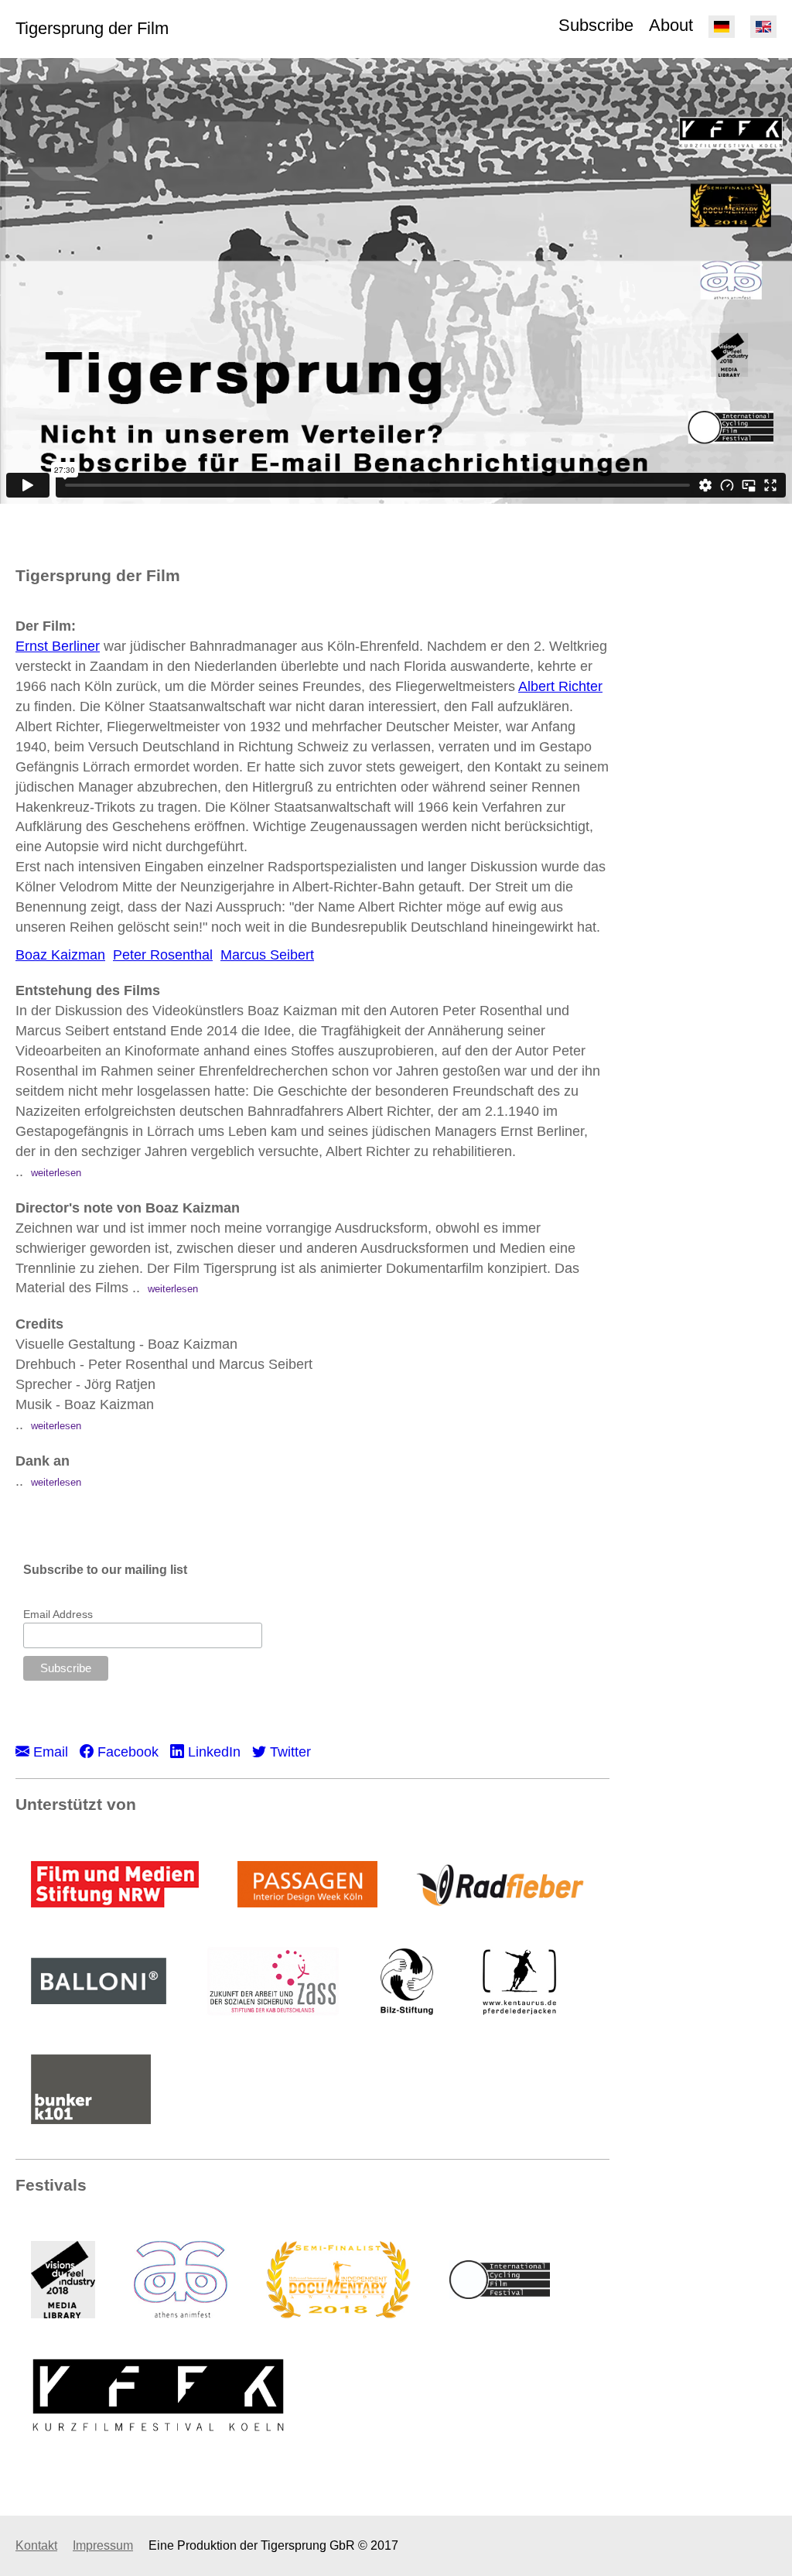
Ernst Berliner (58, 646)
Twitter (288, 1752)
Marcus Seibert (267, 955)
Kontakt (36, 2545)
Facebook (126, 1752)
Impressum (103, 2545)
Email (49, 1752)
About (671, 25)
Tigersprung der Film (92, 28)
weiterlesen (56, 1173)
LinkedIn (212, 1752)
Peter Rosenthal (163, 955)
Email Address (58, 1614)
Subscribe (596, 25)
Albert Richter (560, 686)
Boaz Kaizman (60, 955)
